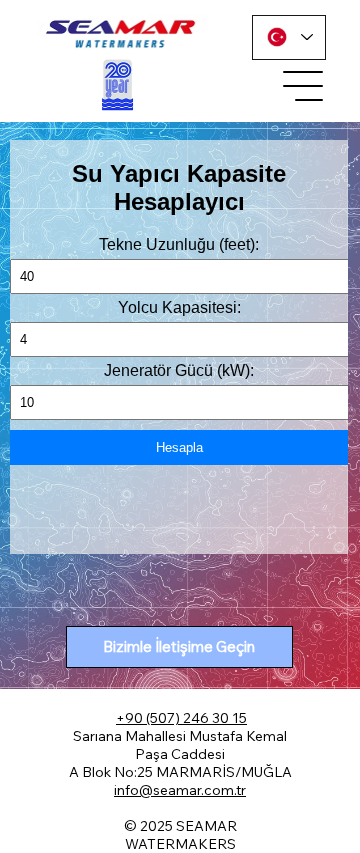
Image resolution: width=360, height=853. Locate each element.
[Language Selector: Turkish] (289, 37)
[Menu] (304, 86)
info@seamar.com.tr (180, 790)
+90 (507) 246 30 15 (181, 718)
